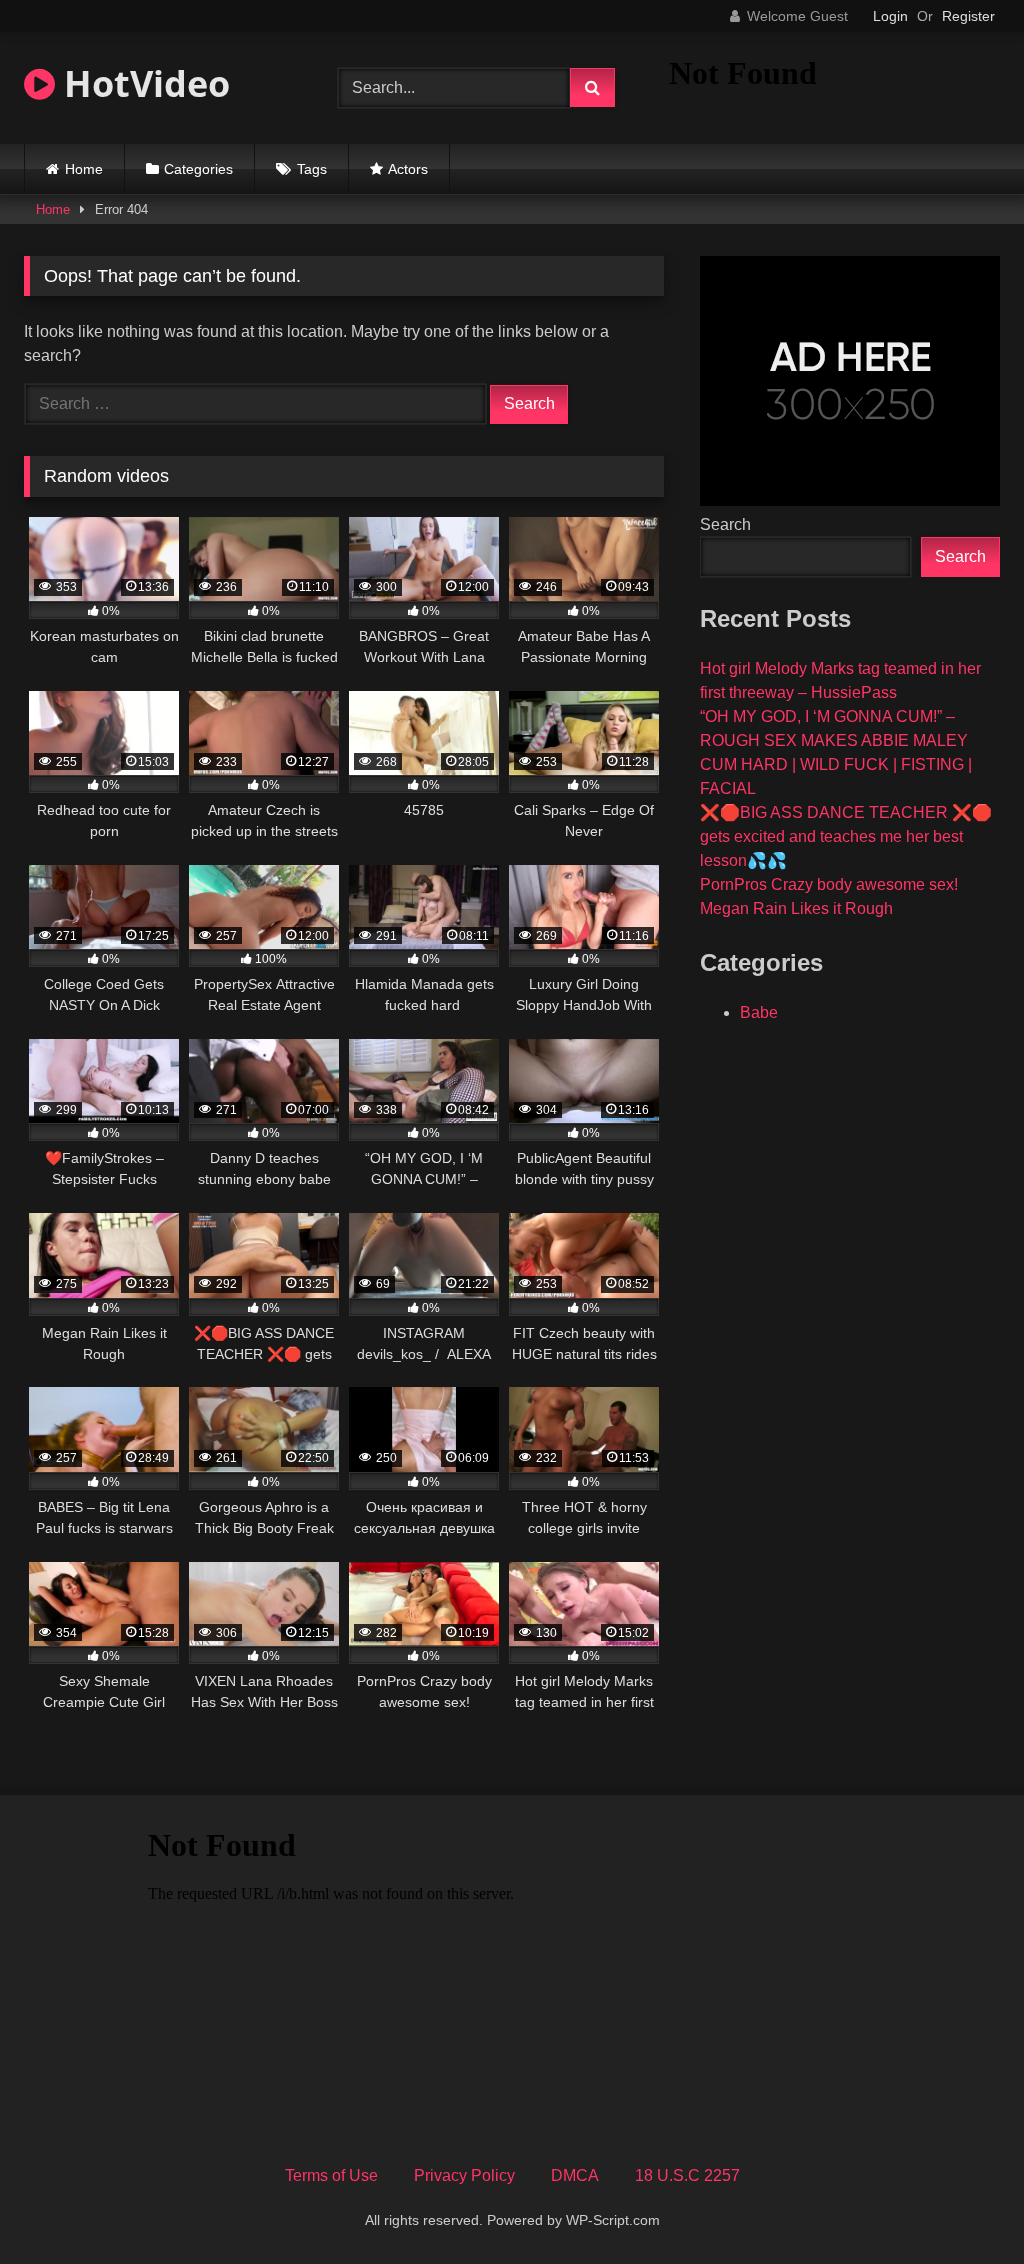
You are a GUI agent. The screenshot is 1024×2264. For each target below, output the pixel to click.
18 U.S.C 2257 (687, 2175)
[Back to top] (962, 2204)
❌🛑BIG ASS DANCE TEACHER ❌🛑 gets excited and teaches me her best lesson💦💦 (846, 836)
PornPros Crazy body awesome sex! (829, 884)
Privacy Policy (464, 2175)
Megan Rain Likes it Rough (796, 908)
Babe (759, 1012)
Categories (198, 169)
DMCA (575, 2175)
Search (725, 524)
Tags (312, 169)
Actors (408, 169)
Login (890, 16)
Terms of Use (331, 2175)
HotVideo (142, 83)
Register (968, 16)
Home (84, 169)
